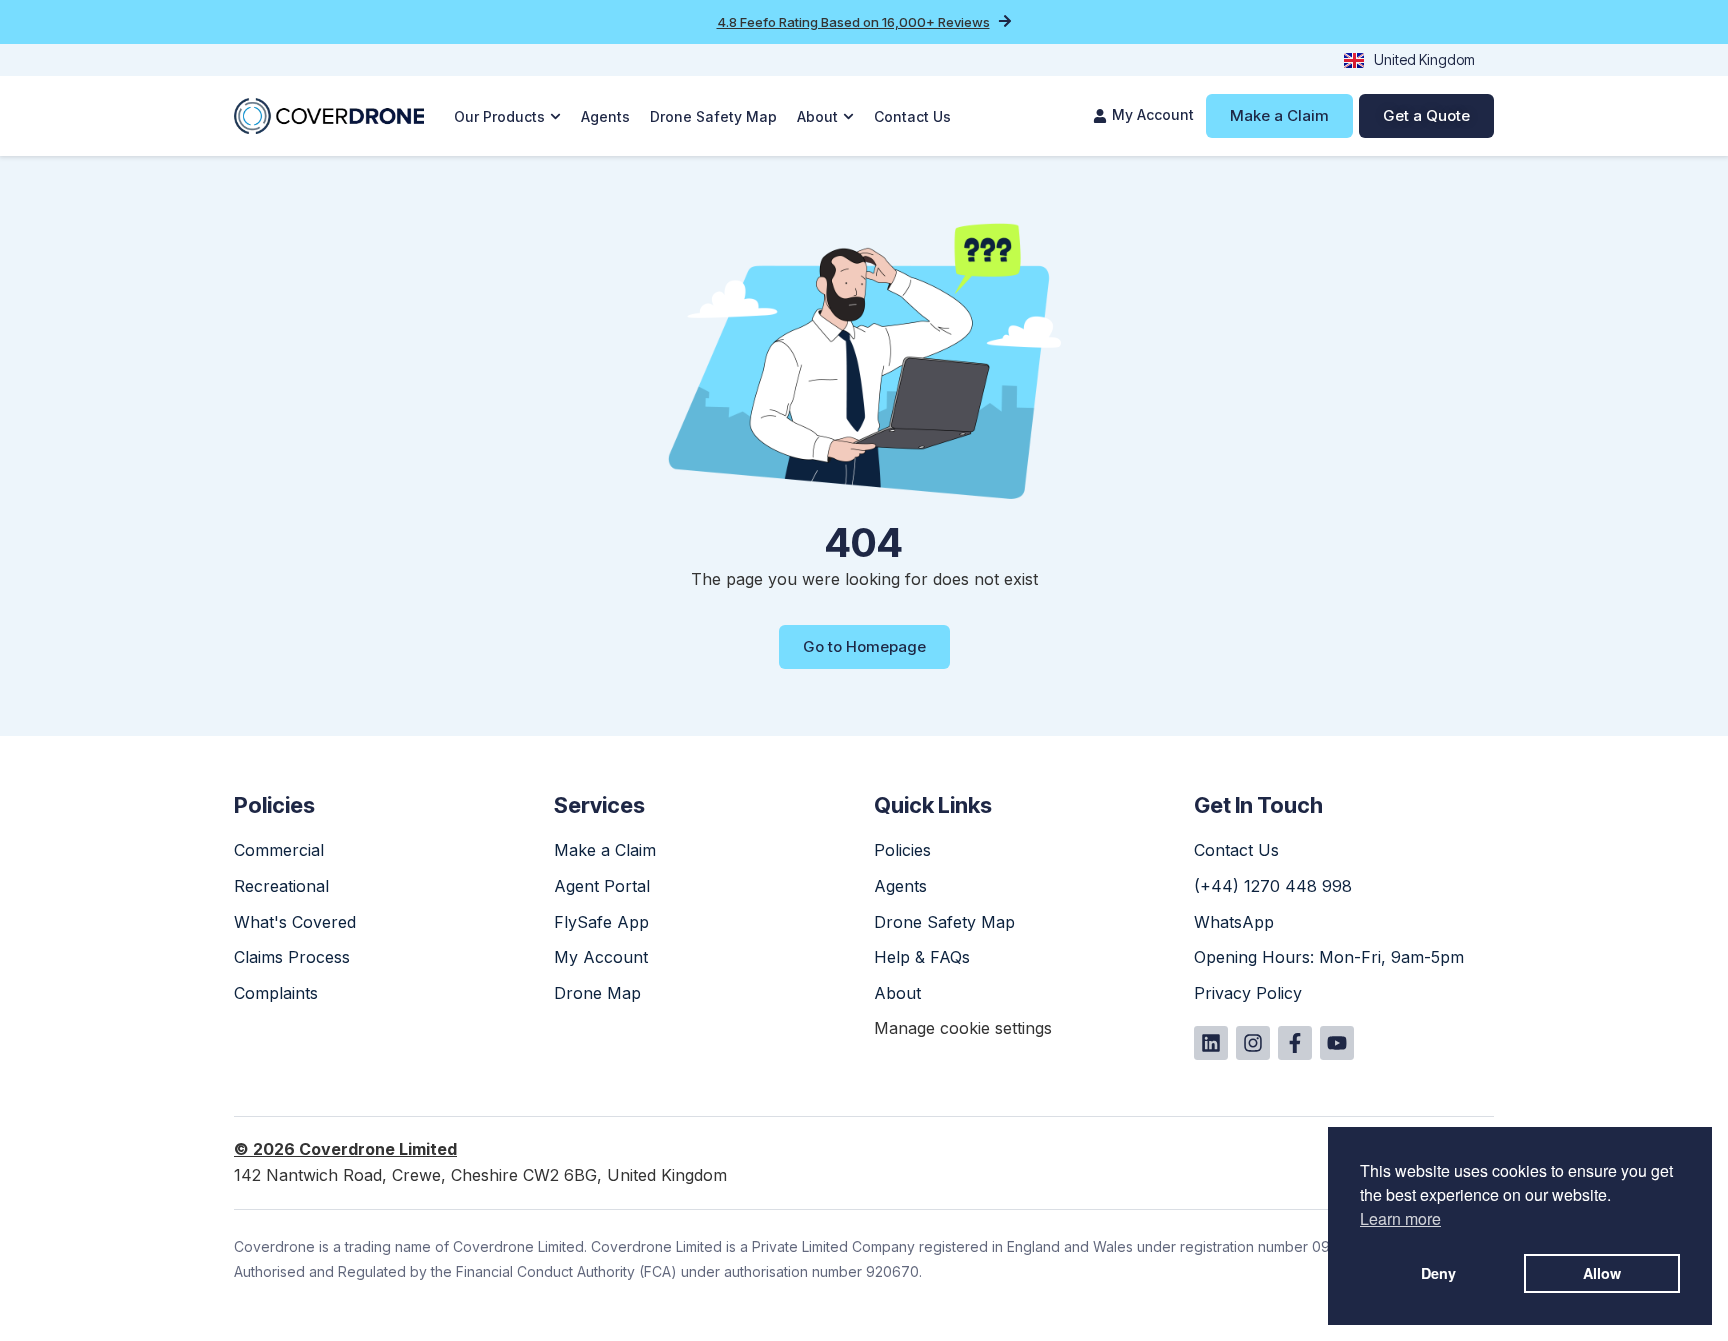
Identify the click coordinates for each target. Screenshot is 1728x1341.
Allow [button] (1602, 1273)
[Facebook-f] (1295, 1043)
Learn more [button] (1400, 1218)
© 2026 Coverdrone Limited (345, 1149)
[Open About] (848, 116)
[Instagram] (1253, 1043)
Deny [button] (1438, 1273)
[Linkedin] (1211, 1043)
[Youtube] (1337, 1043)
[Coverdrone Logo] (329, 116)
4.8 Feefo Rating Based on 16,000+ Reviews (853, 22)
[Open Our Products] (555, 116)
